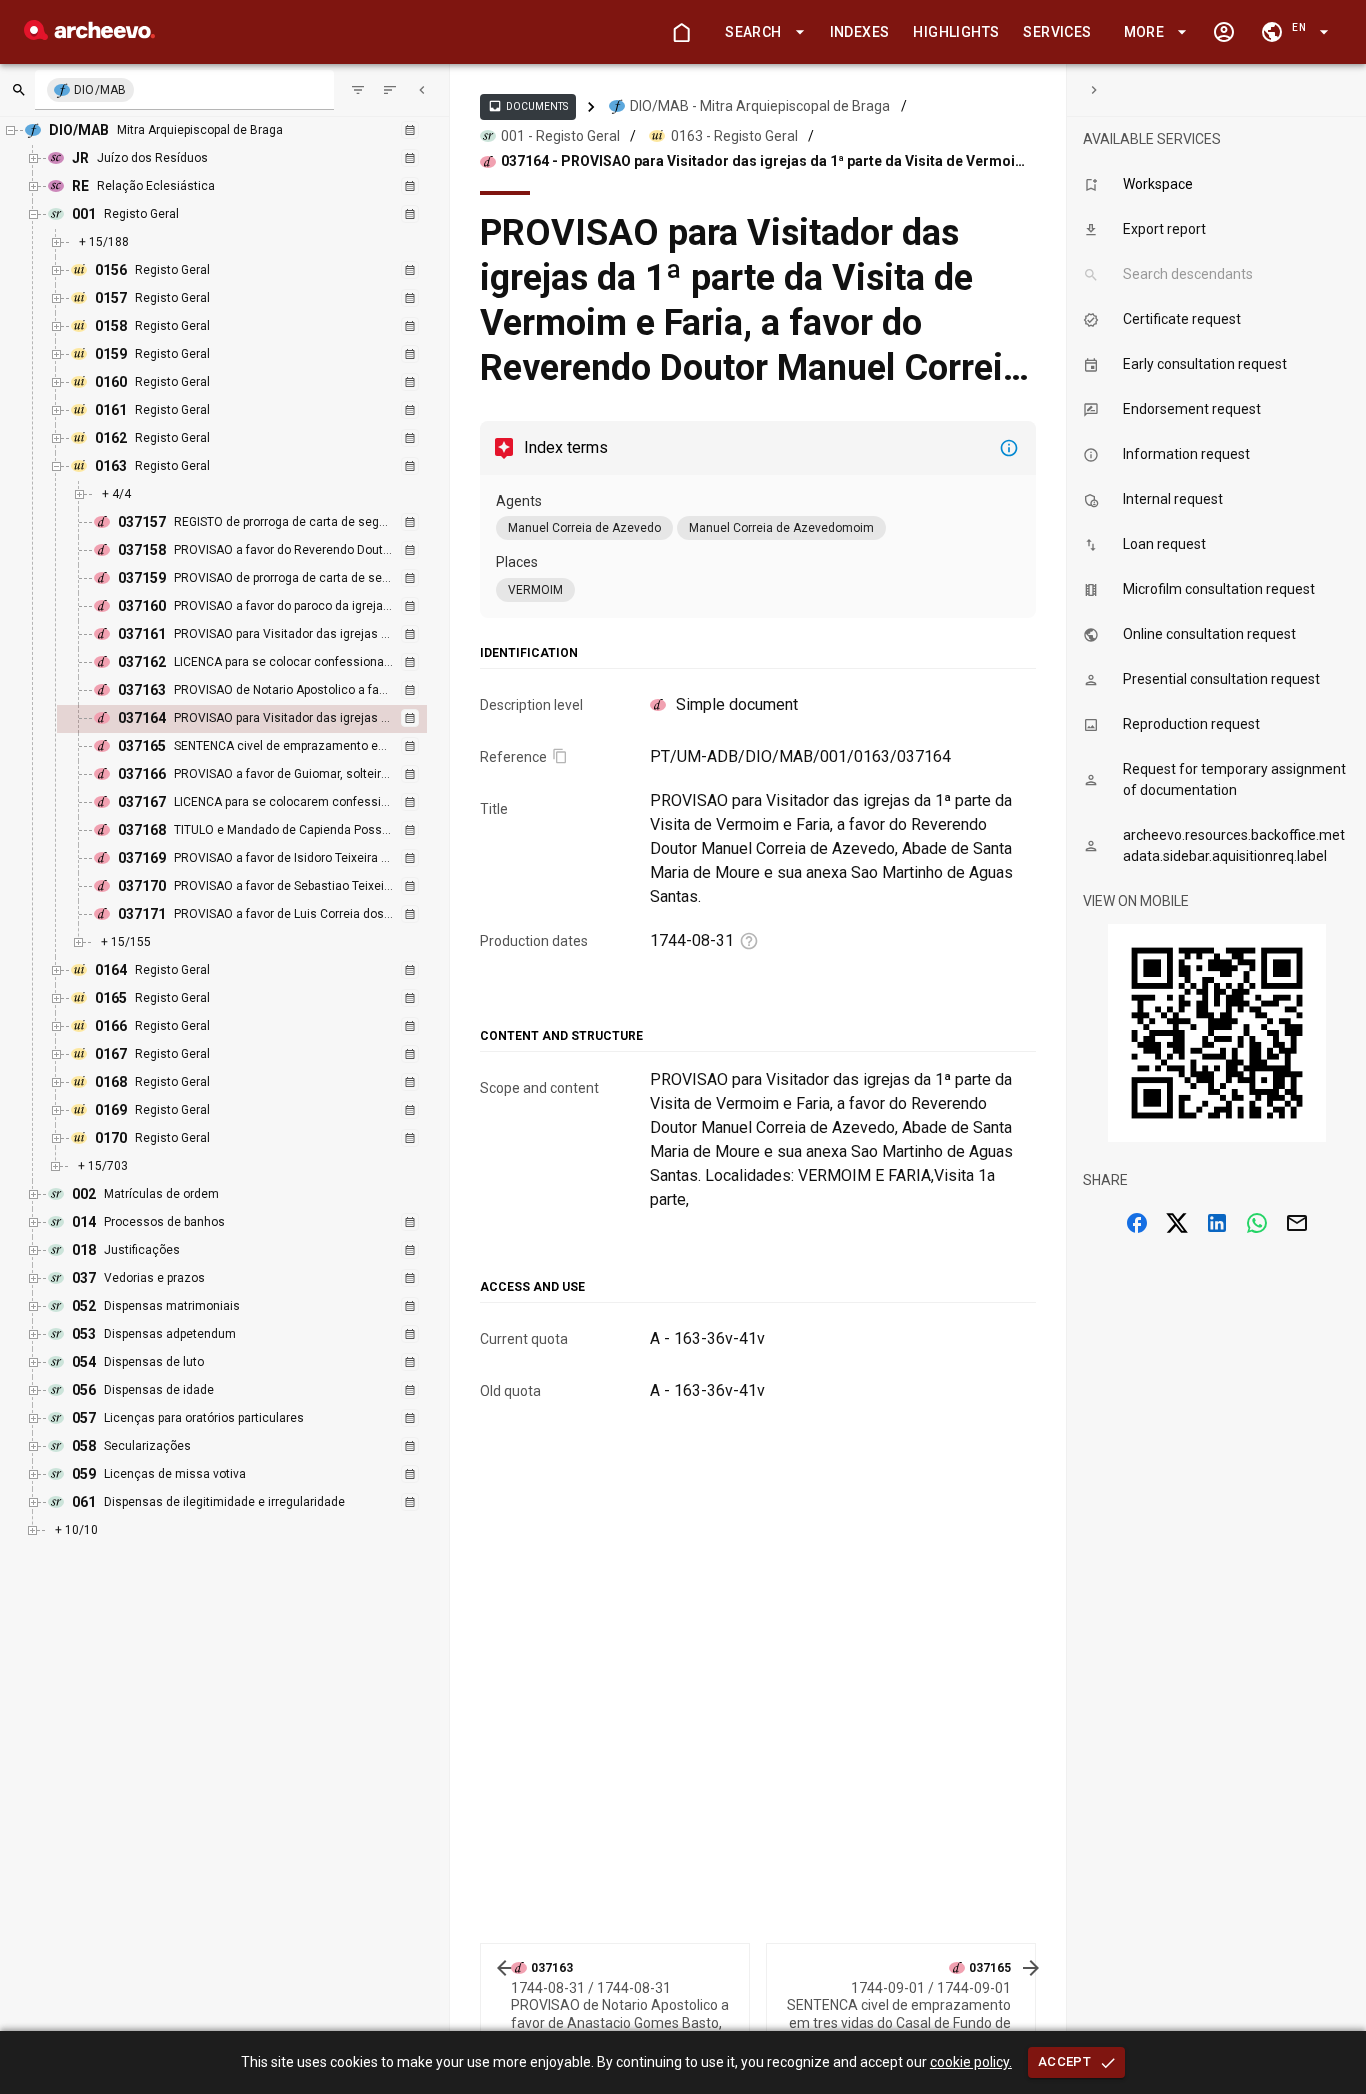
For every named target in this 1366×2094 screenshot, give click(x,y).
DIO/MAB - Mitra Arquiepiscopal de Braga (760, 106)
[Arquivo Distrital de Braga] (89, 34)
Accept (1064, 2061)
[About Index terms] (1009, 448)
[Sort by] (358, 90)
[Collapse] (422, 90)
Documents (528, 106)
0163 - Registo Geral (734, 136)
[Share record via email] (1297, 1223)
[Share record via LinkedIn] (1217, 1223)
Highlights (956, 32)
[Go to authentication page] (1224, 32)
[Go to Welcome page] (681, 32)
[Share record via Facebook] (1137, 1223)
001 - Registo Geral (560, 136)
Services (1057, 32)
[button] (761, 32)
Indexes (860, 32)
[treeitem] (263, 719)
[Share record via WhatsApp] (1257, 1223)
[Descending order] (390, 90)
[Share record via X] (1177, 1223)
